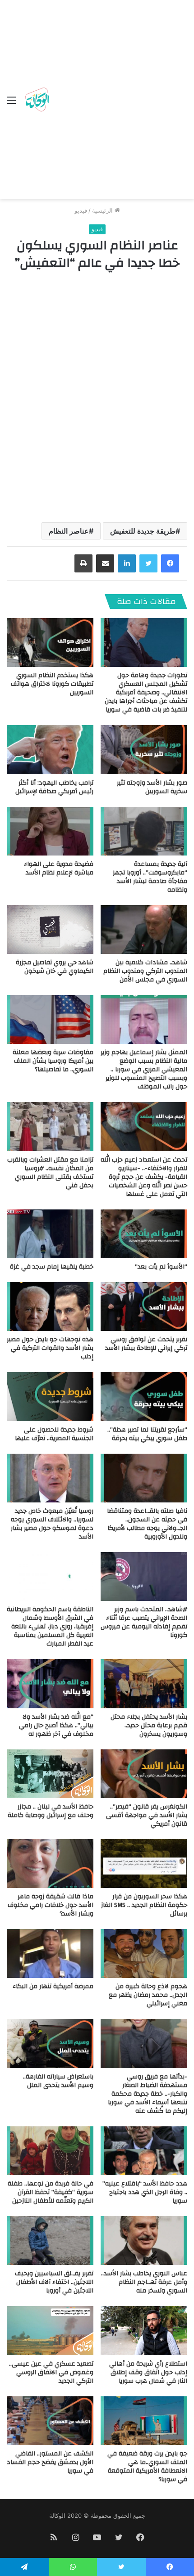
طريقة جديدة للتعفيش (143, 531)
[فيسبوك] (170, 563)
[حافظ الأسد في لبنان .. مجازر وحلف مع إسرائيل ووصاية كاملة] (50, 1774)
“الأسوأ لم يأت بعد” (161, 1267)
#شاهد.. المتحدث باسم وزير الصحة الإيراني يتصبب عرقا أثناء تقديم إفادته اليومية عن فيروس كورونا (144, 1622)
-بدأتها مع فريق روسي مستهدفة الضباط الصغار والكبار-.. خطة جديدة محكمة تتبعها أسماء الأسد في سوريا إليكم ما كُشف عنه (148, 2094)
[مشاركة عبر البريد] (105, 563)
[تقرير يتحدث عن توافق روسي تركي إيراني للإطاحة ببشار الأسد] (144, 1307)
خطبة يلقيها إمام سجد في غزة (52, 1267)
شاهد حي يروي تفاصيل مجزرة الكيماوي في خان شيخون (55, 967)
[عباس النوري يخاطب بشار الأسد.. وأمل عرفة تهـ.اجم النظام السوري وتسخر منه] (144, 2241)
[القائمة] (11, 103)
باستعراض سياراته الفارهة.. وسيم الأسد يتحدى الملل (58, 2081)
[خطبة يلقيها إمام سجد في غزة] (50, 1234)
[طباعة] (83, 563)
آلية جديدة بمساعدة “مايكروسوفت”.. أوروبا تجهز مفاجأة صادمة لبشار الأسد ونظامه (150, 877)
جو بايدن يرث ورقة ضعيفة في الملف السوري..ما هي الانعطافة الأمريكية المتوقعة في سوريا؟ (147, 2467)
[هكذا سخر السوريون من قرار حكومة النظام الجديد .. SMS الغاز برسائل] (144, 1864)
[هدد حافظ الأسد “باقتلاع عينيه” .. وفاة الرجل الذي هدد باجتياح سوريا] (144, 2151)
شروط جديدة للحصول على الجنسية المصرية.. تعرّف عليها (54, 1434)
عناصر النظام (69, 531)
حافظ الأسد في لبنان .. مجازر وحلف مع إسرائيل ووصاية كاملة (51, 1811)
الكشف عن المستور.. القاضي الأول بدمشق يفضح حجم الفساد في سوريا (50, 2462)
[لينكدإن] (127, 563)
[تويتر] (148, 563)
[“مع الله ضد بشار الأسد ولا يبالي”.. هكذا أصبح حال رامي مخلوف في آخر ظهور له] (50, 1683)
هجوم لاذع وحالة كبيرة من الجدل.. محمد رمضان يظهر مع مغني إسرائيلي (148, 1995)
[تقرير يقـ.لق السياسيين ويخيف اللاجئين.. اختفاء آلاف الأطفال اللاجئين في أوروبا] (50, 2241)
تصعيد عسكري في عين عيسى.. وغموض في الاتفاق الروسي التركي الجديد (51, 2372)
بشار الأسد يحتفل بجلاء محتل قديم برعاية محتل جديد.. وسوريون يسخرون (149, 1725)
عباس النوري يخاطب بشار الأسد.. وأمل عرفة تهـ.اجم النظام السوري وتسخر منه (144, 2282)
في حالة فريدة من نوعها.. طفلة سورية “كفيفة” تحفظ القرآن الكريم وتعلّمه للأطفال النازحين (51, 2192)
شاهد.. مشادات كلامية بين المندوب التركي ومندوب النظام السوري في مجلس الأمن (145, 971)
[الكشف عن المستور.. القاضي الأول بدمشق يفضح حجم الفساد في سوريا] (50, 2421)
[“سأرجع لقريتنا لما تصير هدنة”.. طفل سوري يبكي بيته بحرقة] (144, 1396)
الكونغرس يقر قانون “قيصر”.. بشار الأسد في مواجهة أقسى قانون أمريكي (147, 1815)
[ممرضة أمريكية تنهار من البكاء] (50, 1953)
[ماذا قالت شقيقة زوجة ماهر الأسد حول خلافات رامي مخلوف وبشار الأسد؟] (50, 1864)
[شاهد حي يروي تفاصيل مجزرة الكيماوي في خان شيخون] (50, 930)
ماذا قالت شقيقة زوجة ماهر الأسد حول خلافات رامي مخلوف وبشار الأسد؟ (51, 1905)
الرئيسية (103, 210)
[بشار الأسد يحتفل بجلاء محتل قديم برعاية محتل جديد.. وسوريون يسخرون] (144, 1683)
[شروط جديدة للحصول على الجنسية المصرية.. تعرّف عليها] (50, 1396)
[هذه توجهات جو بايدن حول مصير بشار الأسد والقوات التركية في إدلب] (50, 1307)
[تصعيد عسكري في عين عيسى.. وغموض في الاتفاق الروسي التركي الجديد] (50, 2330)
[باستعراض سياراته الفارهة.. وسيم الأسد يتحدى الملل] (50, 2043)
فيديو (81, 210)
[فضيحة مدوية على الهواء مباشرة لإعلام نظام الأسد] (50, 831)
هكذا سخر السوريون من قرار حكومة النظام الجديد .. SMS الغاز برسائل (144, 1905)
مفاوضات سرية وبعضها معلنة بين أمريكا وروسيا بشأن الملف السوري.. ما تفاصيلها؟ (53, 1061)
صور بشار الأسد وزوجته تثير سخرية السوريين (152, 787)
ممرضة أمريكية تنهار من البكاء (53, 1986)
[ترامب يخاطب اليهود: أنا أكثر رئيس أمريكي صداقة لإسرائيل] (50, 749)
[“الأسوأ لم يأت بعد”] (144, 1234)
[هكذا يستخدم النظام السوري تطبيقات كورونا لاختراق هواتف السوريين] (50, 642)
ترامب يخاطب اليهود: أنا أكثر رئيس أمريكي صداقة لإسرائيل (54, 787)
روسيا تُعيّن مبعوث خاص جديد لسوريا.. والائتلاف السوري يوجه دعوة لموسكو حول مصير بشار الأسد (52, 1524)
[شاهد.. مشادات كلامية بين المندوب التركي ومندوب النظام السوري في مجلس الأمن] (144, 930)
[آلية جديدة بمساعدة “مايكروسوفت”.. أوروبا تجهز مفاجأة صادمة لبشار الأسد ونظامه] (144, 831)
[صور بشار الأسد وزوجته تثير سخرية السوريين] (144, 749)
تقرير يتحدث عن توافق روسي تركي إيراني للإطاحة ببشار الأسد (146, 1344)
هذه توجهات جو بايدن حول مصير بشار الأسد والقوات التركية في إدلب (50, 1348)
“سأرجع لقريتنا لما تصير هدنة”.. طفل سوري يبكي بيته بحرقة (147, 1434)
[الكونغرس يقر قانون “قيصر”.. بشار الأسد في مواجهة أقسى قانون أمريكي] (144, 1774)
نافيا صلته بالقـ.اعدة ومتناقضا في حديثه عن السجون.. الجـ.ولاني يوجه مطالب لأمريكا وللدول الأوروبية (147, 1524)
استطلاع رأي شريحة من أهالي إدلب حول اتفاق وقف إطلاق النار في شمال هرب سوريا (148, 2372)
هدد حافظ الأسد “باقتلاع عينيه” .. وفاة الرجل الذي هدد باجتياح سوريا (145, 2192)
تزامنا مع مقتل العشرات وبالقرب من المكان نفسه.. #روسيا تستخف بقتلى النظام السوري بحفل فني (50, 1173)
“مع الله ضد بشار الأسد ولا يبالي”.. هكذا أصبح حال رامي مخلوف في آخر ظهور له (56, 1725)
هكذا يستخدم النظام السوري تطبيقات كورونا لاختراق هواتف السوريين (52, 684)
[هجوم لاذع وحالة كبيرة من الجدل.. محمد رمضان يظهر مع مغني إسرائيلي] (144, 1953)
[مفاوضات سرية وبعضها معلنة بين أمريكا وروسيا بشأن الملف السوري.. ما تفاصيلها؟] (50, 1019)
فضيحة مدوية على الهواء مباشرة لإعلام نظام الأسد (59, 868)
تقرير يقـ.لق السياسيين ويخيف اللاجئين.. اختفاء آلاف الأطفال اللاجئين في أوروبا (54, 2282)
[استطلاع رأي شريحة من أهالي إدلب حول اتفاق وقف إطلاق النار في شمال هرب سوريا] (144, 2330)
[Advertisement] (97, 102)
